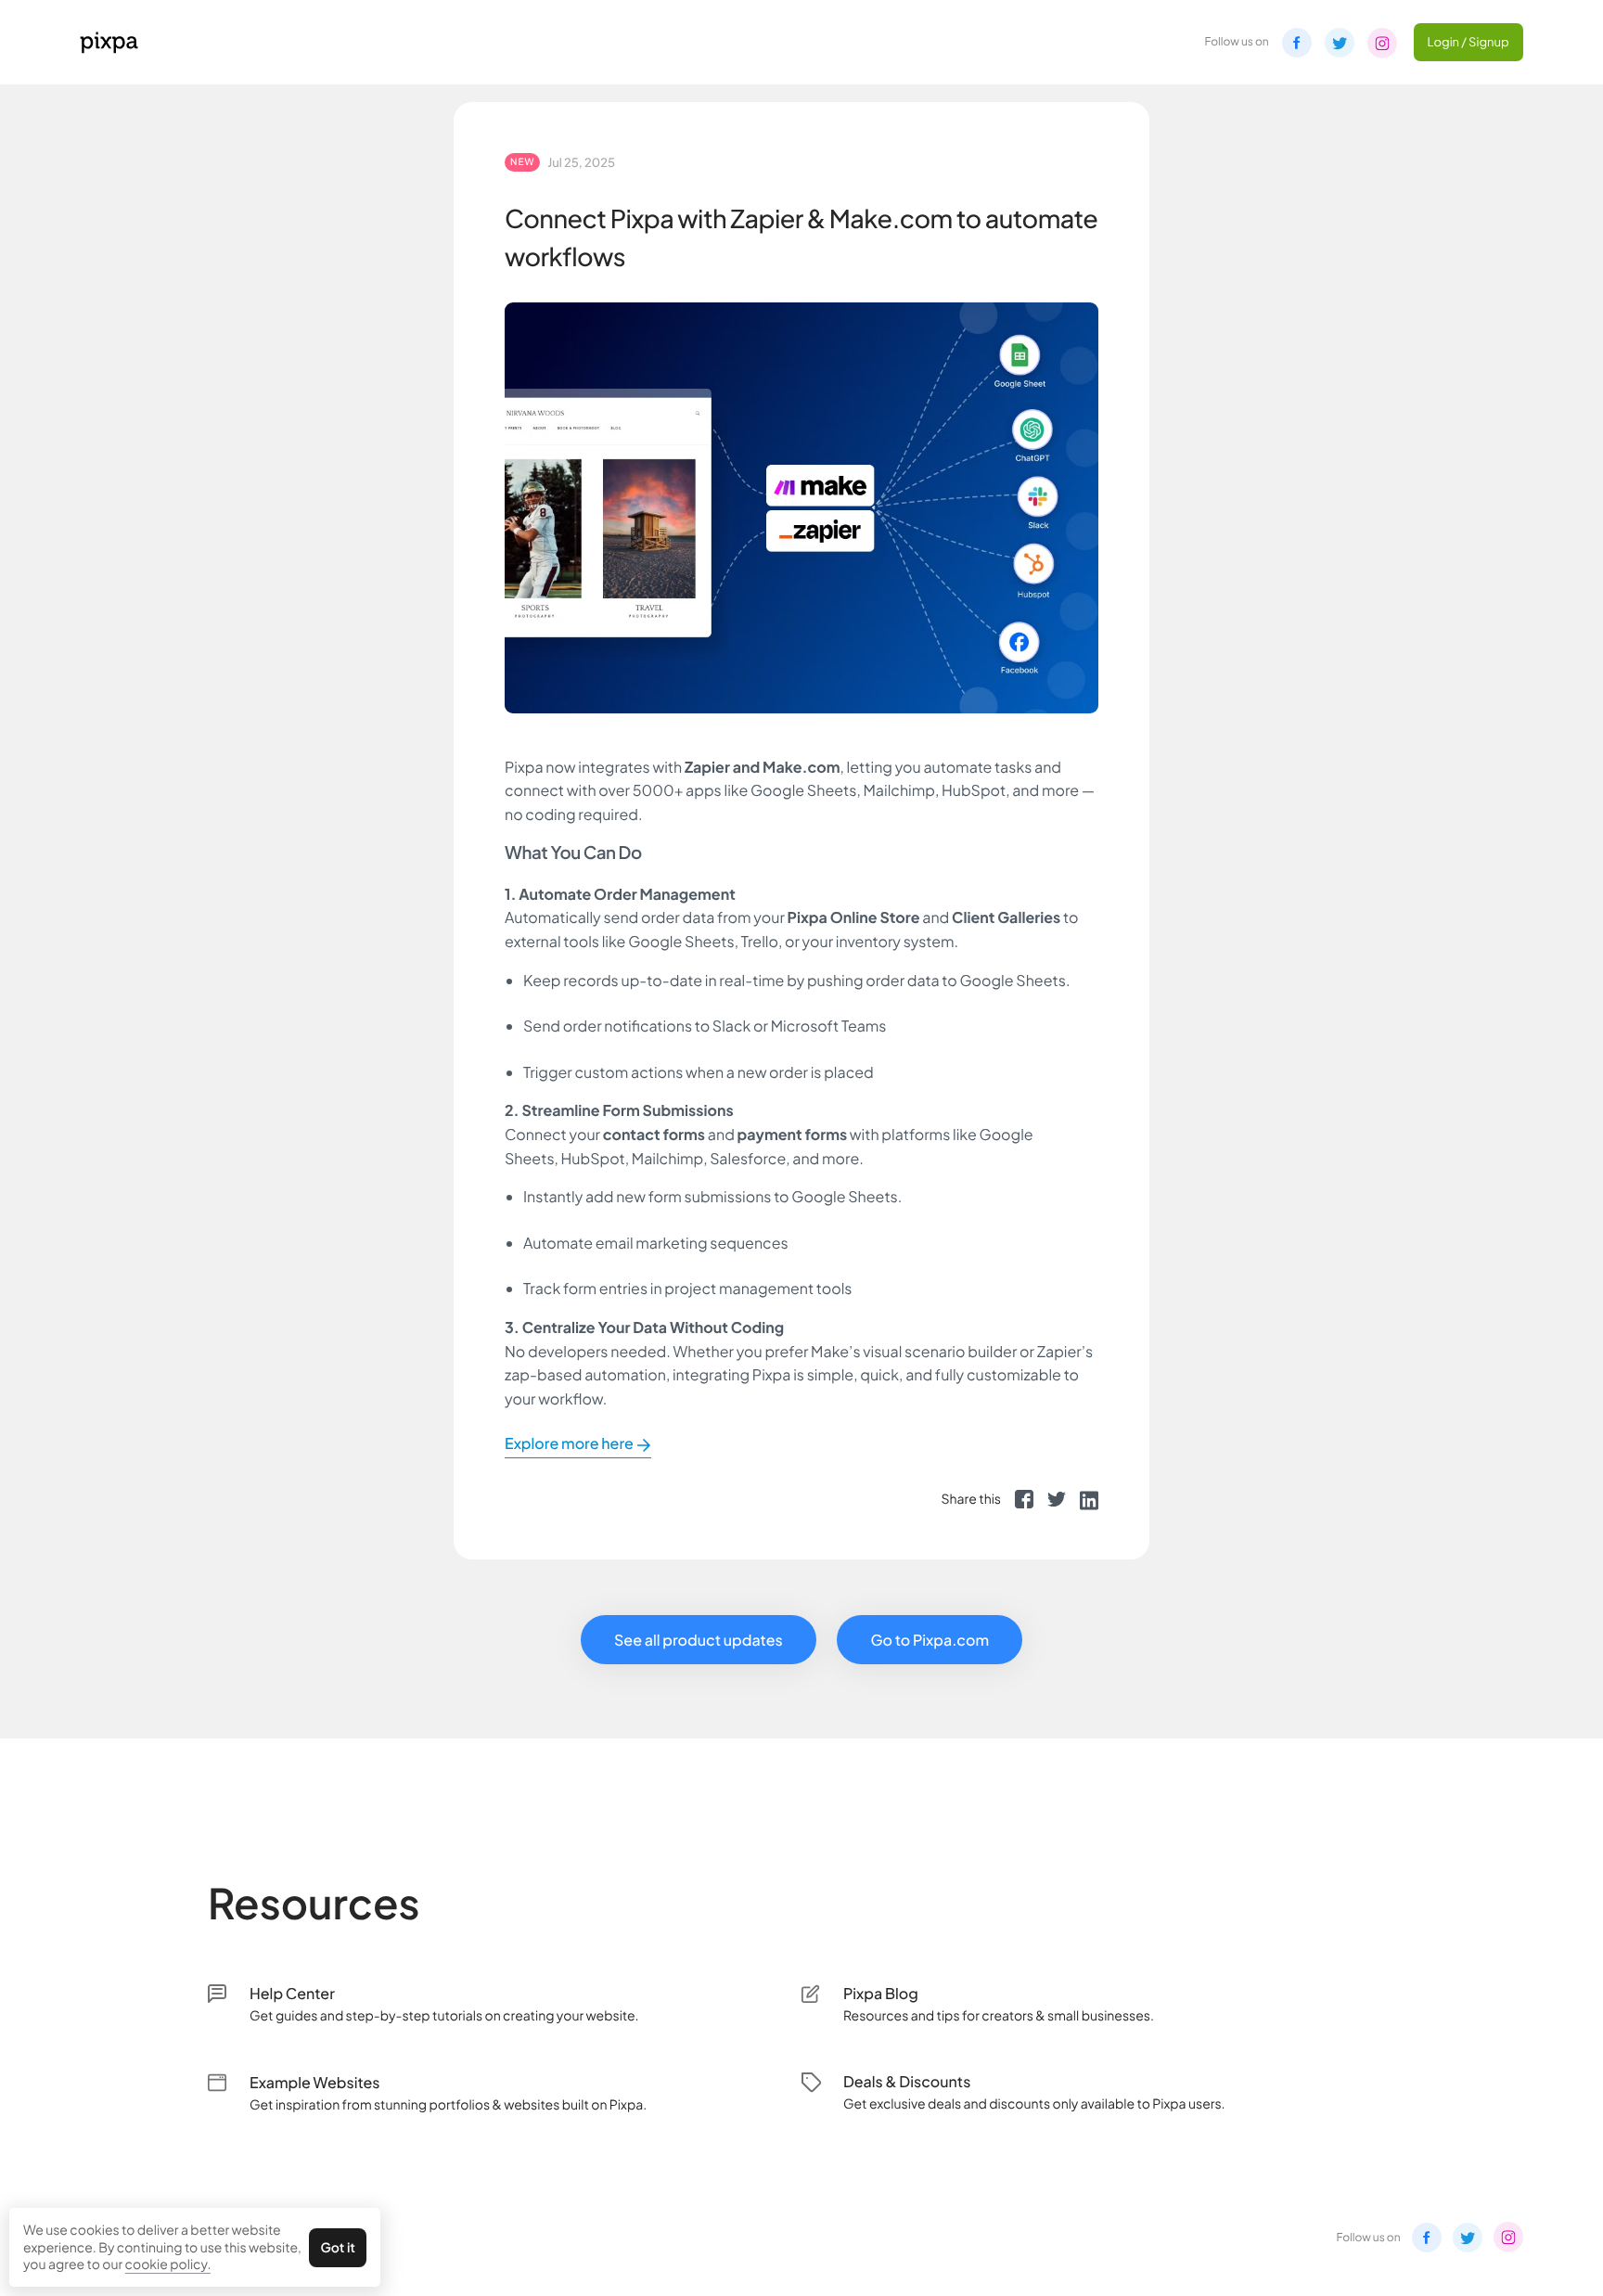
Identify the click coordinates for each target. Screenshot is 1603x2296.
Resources (314, 1902)
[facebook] (1024, 1499)
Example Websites (315, 2082)
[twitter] (1057, 1499)
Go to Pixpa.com (930, 1640)
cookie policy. (168, 2264)
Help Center (292, 1993)
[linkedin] (1089, 1499)
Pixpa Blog (881, 1993)
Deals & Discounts (907, 2081)
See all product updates (699, 1640)
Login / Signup (1468, 42)
